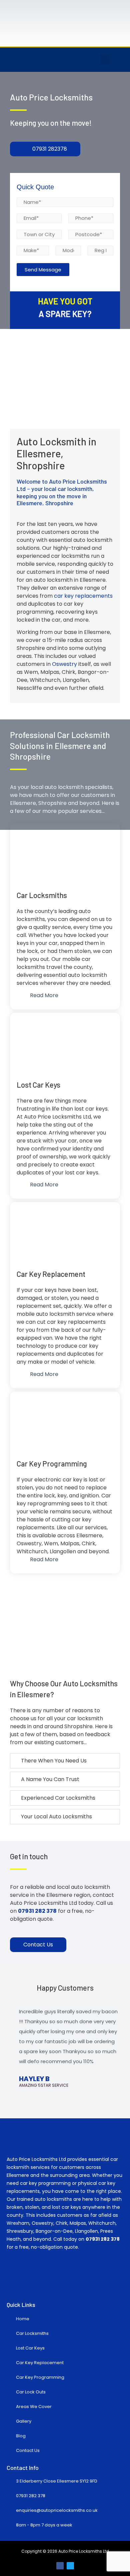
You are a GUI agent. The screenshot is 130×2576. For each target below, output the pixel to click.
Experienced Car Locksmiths (58, 1798)
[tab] (65, 1761)
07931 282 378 (103, 2239)
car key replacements (83, 596)
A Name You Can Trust (50, 1779)
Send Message (43, 270)
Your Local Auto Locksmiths (56, 1817)
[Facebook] (60, 2566)
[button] (104, 60)
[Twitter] (70, 2566)
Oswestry (64, 664)
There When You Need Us (54, 1761)
